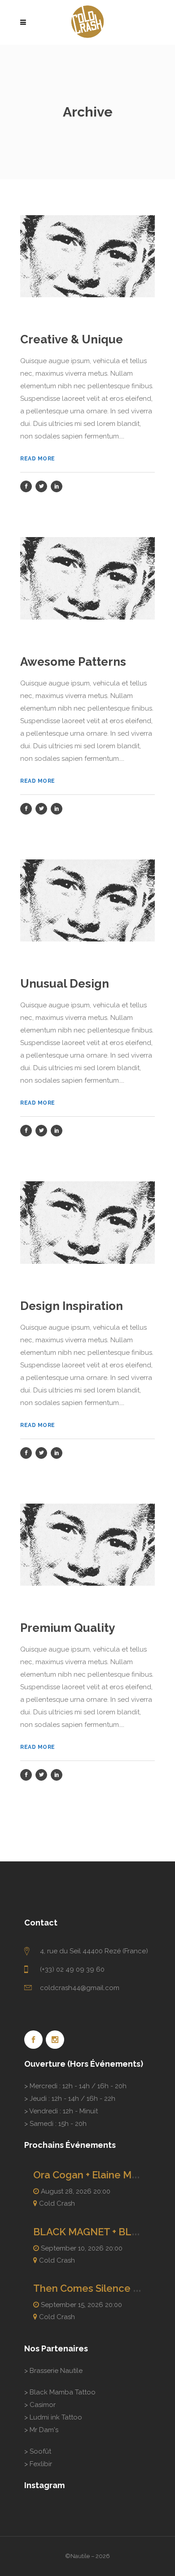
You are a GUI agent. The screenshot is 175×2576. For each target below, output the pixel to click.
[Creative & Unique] (87, 256)
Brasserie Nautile (56, 2371)
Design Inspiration (72, 1306)
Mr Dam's (44, 2430)
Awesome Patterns (73, 662)
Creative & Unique (72, 339)
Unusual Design (65, 984)
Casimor (43, 2405)
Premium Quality (68, 1628)
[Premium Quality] (87, 1544)
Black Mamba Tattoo (63, 2392)
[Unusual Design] (87, 900)
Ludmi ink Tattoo (56, 2417)
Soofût (40, 2451)
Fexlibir (41, 2464)
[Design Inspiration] (87, 1222)
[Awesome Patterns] (87, 578)
